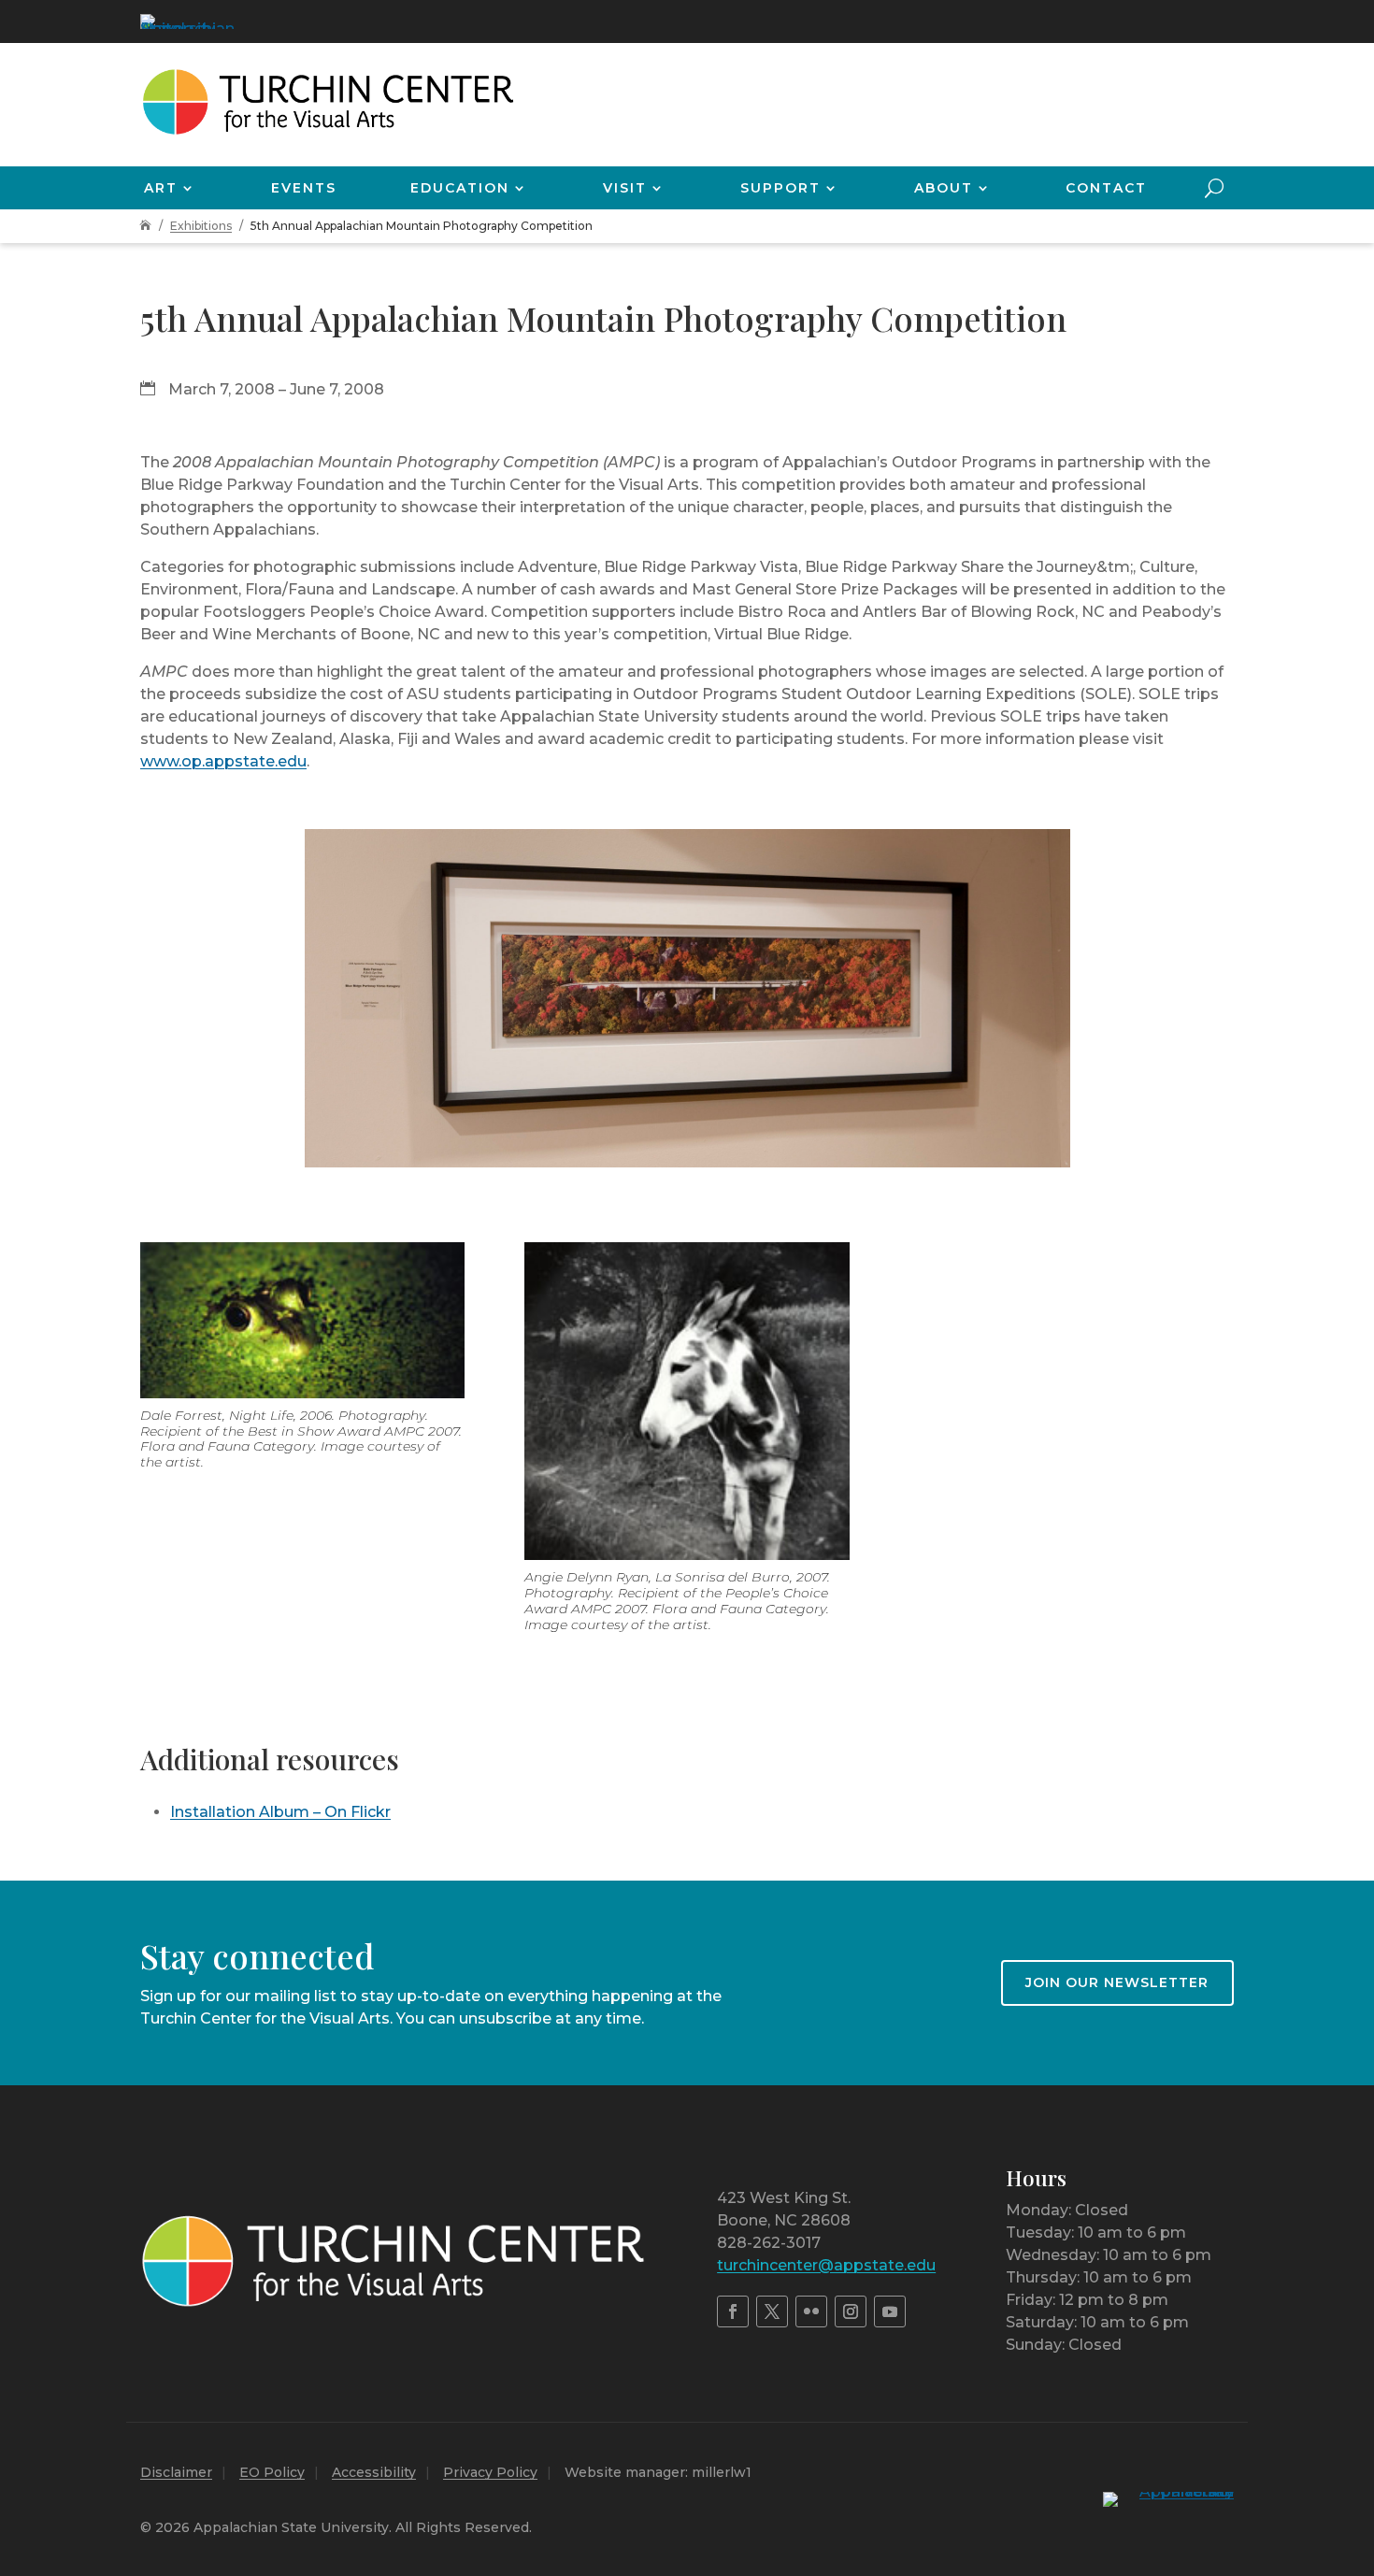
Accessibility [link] (374, 2472)
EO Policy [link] (272, 2472)
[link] (187, 21)
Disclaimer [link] (176, 2472)
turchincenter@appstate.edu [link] (826, 2265)
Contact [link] (1106, 188)
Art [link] (161, 188)
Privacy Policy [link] (490, 2472)
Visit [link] (625, 188)
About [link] (944, 188)
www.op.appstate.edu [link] (223, 761)
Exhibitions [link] (201, 226)
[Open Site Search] (1214, 188)
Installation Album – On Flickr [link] (280, 1812)
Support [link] (780, 188)
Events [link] (304, 188)
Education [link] (460, 188)
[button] (1355, 2440)
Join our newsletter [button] (1117, 1982)
